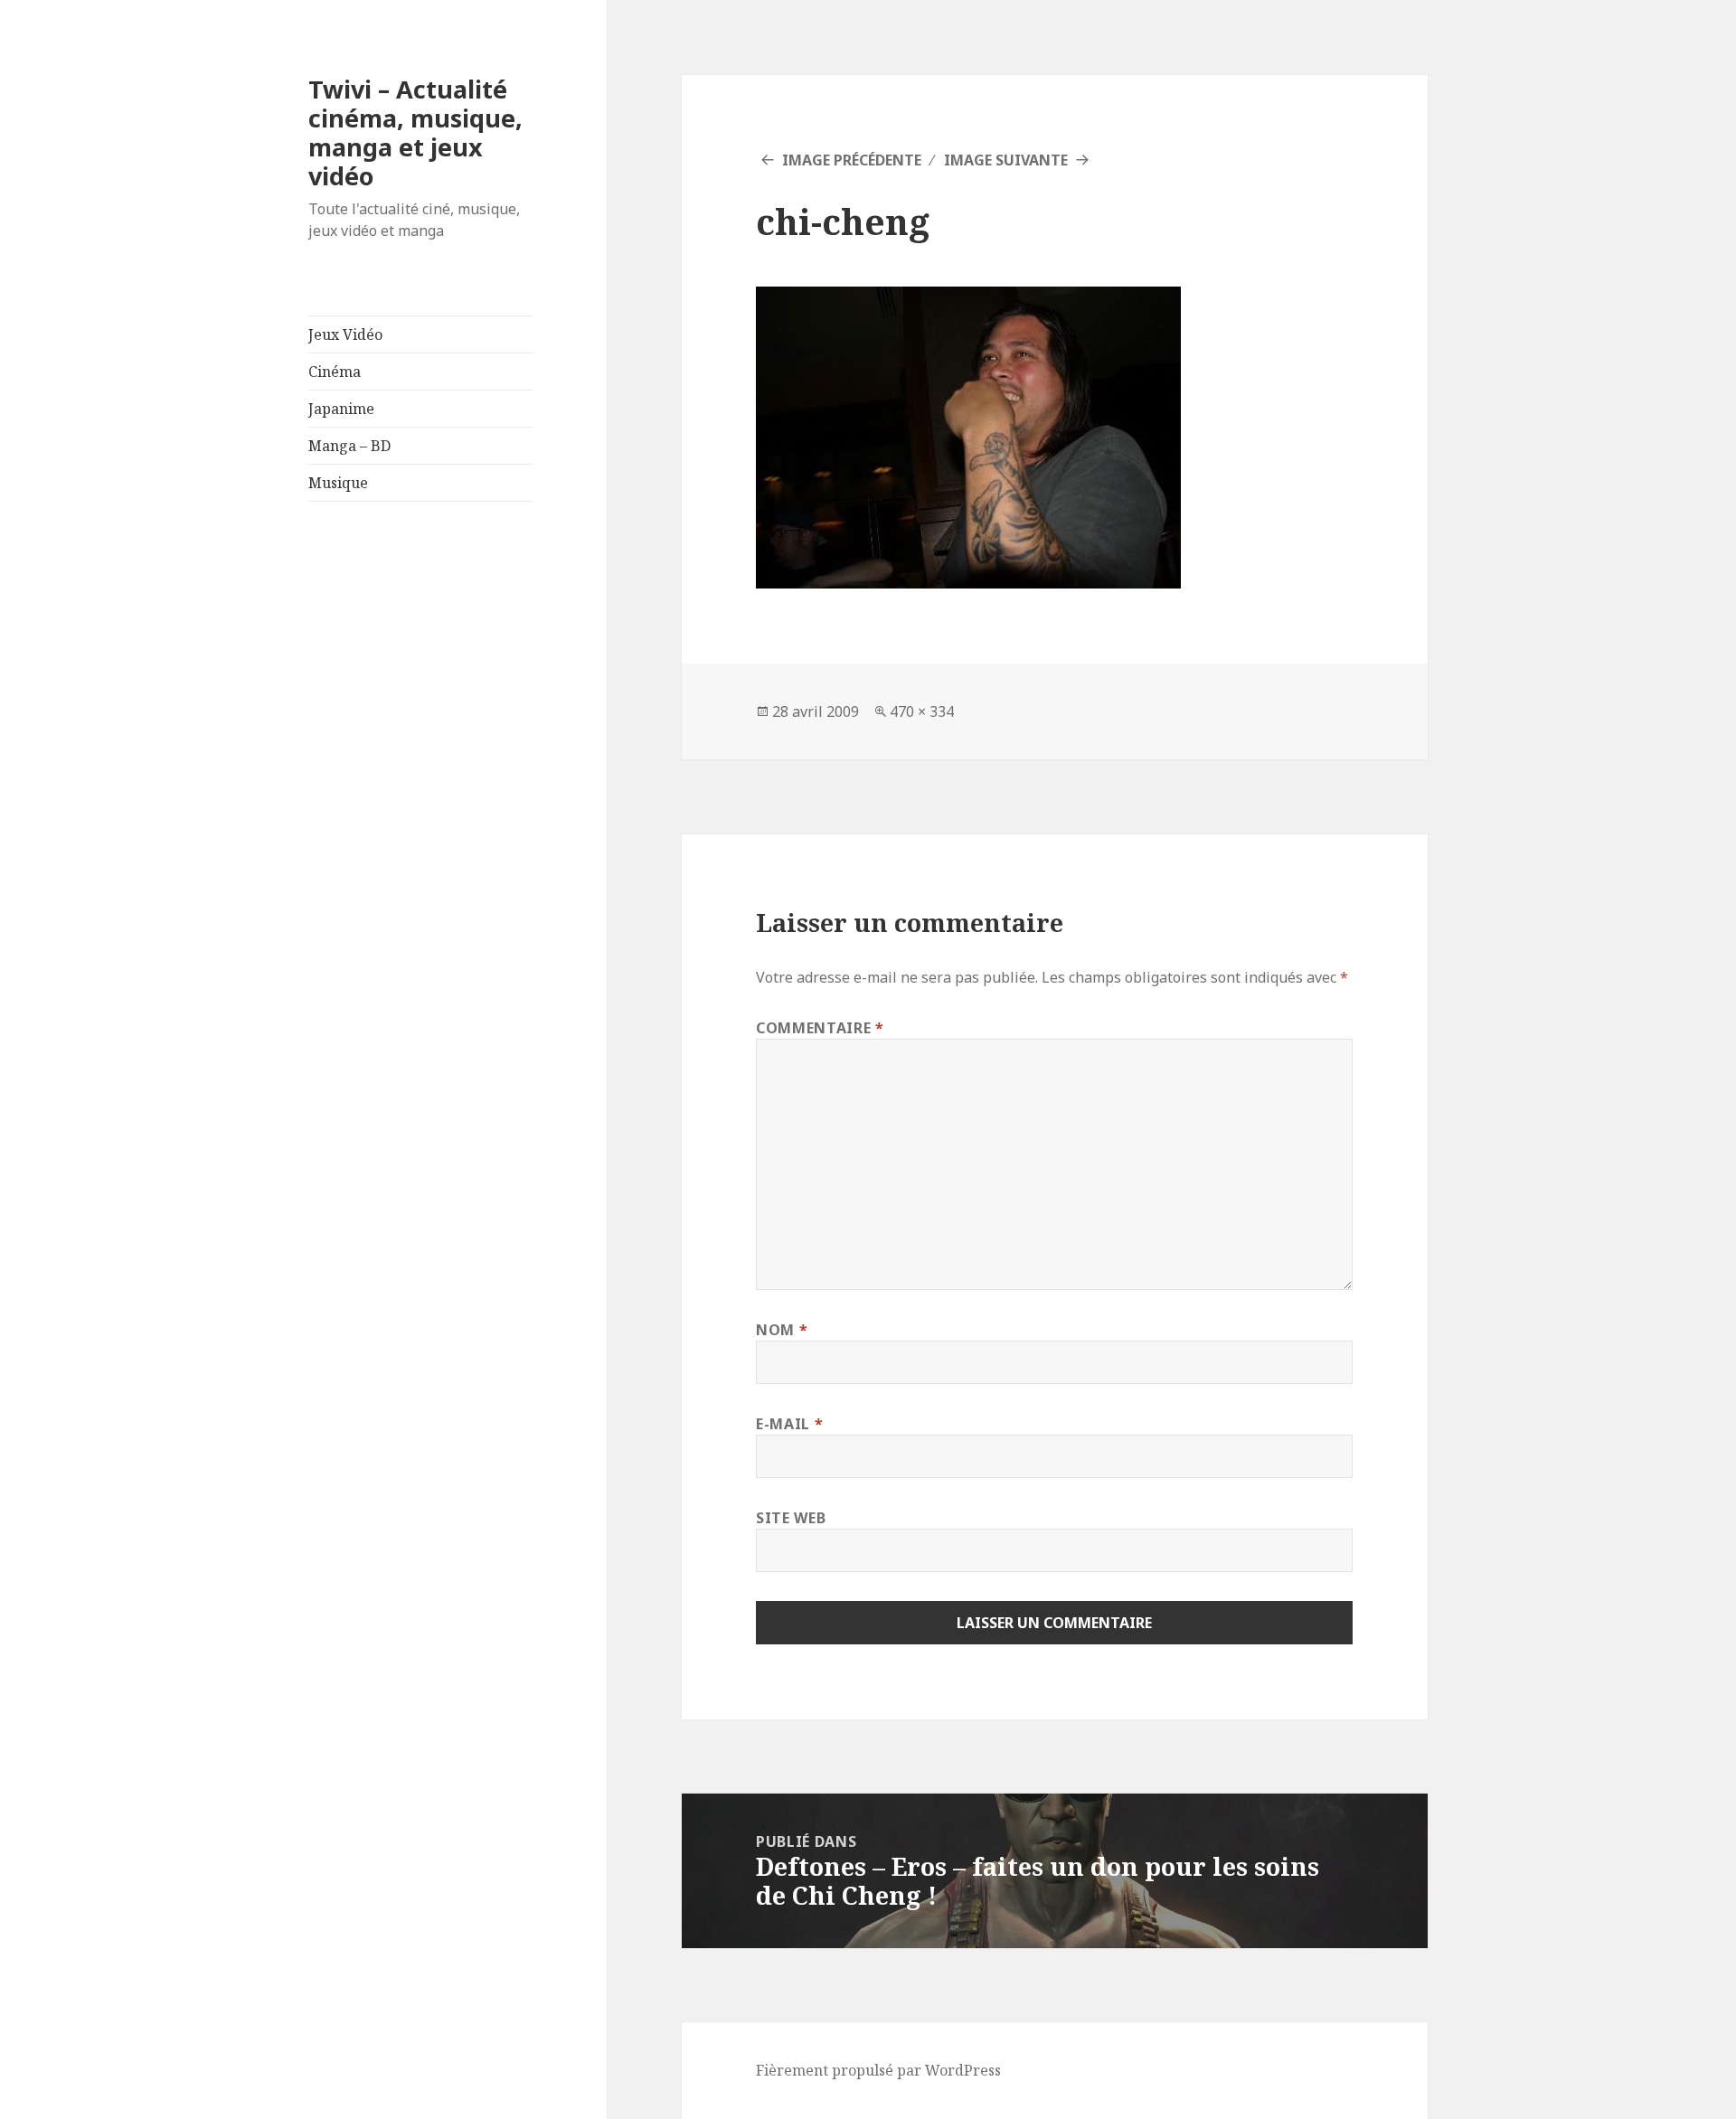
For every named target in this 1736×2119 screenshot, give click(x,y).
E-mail (789, 1424)
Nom (782, 1330)
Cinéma (335, 372)
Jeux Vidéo (345, 334)
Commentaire (820, 1028)
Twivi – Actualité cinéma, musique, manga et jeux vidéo (415, 132)
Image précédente (852, 160)
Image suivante (1006, 160)
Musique (338, 483)
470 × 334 (922, 711)
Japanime (341, 409)
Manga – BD (349, 446)
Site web (791, 1518)
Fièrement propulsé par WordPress (878, 2070)
